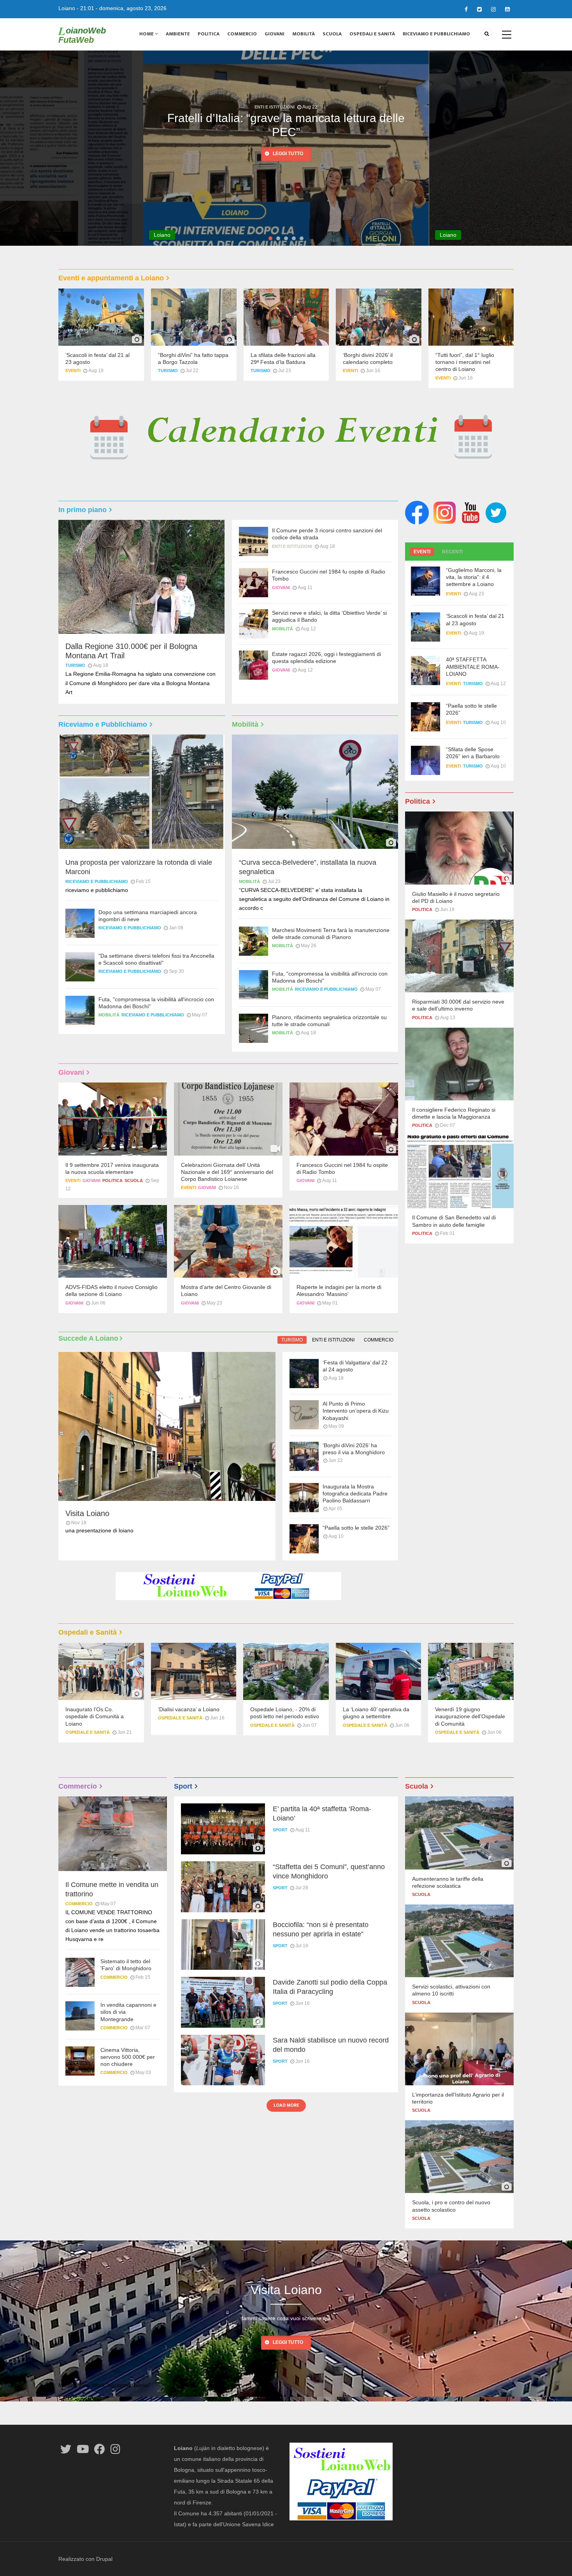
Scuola (332, 34)
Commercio (242, 34)
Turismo (168, 371)
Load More (286, 2105)
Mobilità (304, 34)
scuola (134, 1180)
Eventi (73, 371)
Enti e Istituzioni (292, 546)
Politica (209, 34)
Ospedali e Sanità (372, 34)
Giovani (275, 34)
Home (147, 34)
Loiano (67, 8)
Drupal (104, 2559)
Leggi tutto (309, 168)
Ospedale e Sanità (88, 1732)
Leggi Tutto (288, 2342)
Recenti (452, 552)
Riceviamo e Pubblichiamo (436, 34)
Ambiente (178, 34)
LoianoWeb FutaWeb (82, 35)
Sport (280, 1830)
